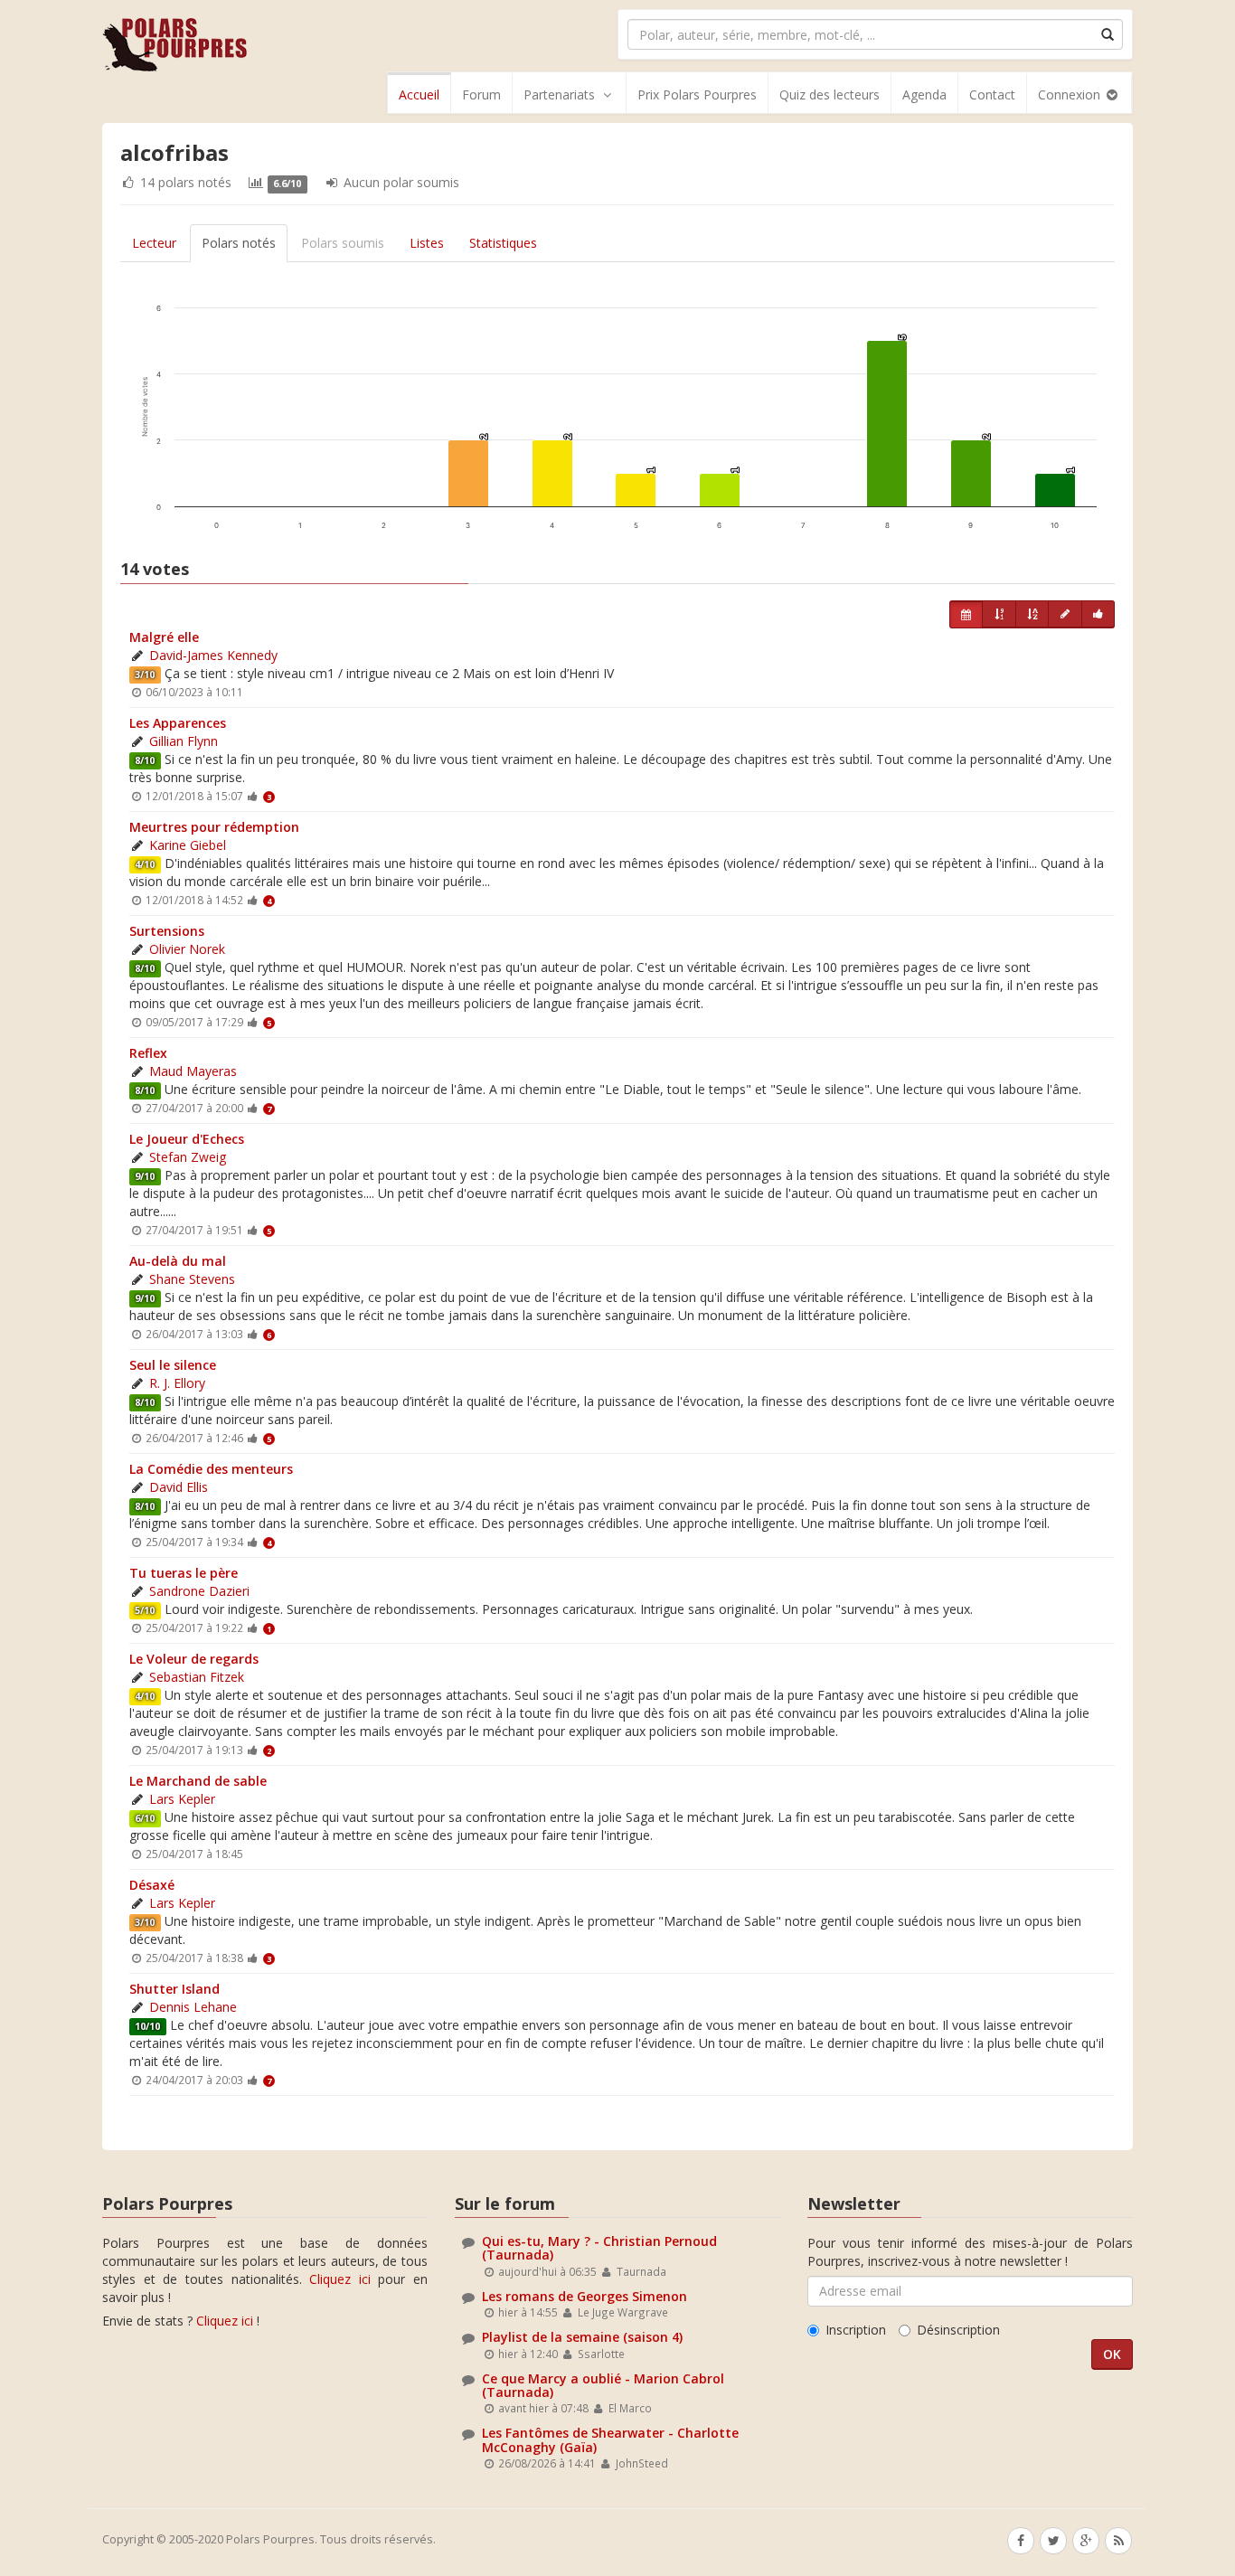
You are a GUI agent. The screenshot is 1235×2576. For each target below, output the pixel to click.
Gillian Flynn (184, 741)
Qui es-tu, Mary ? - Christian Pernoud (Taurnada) (599, 2248)
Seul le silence (173, 1365)
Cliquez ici (340, 2279)
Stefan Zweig (188, 1157)
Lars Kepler (182, 1799)
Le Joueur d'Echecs (187, 1139)
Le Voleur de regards (194, 1659)
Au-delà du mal (178, 1261)
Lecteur (154, 243)
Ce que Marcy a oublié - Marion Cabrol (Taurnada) (603, 2385)
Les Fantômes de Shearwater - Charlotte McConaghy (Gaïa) (610, 2439)
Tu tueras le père (184, 1573)
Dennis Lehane (193, 2007)
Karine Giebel (188, 845)
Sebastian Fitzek (197, 1677)
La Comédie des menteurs (211, 1469)
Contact (992, 94)
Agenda (924, 94)
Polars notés (239, 243)
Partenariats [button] (559, 94)
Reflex (148, 1053)
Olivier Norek (187, 949)
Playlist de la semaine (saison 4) (582, 2337)
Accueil (419, 94)
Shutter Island (174, 1989)
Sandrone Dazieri (199, 1591)
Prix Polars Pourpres (697, 94)
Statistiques (503, 243)
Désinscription (958, 2330)
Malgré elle (164, 637)
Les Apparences (178, 723)
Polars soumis (343, 243)
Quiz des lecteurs (830, 94)
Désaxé (152, 1885)
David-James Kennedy (213, 655)
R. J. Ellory (177, 1383)
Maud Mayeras (193, 1071)
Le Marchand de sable (198, 1781)
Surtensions (167, 931)
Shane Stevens (192, 1279)
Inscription (856, 2330)
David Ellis (179, 1487)
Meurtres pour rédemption (214, 827)
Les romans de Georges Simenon (585, 2296)
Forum (481, 94)
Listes (427, 243)
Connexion (1071, 94)
